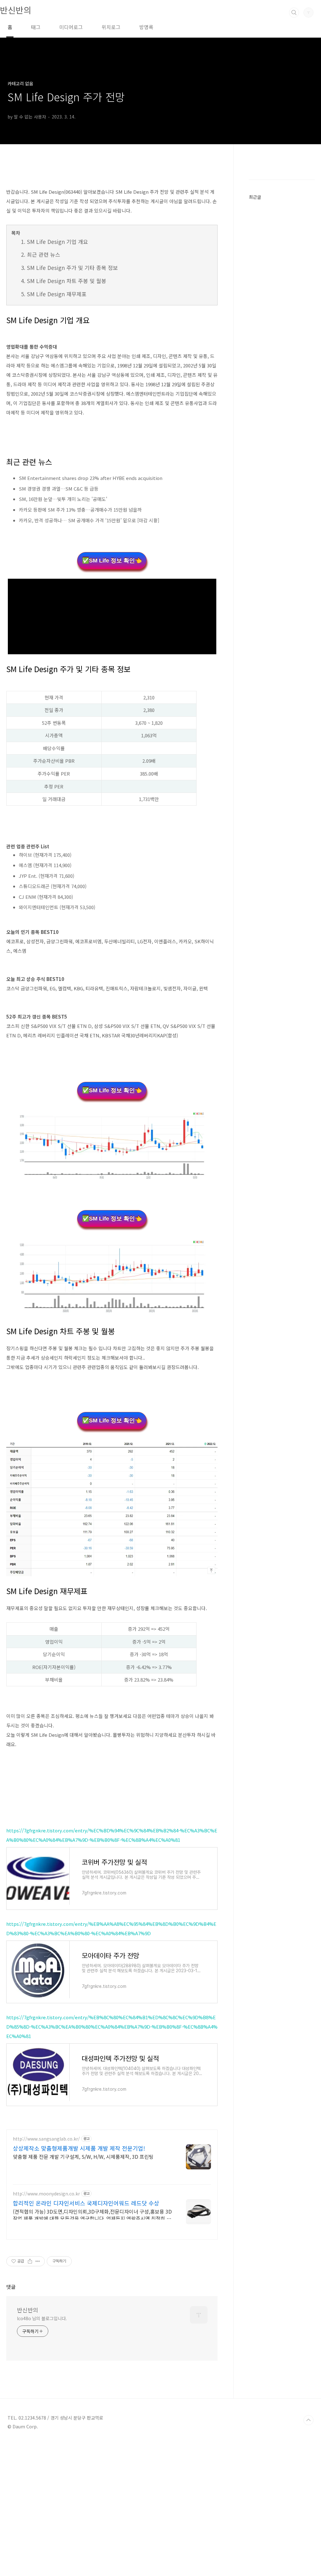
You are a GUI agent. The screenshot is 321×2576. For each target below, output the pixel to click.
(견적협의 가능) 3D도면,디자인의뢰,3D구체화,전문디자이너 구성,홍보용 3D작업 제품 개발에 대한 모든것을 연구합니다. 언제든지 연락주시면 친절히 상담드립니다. (92, 2215)
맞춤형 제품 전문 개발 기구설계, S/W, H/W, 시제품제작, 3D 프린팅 (83, 2156)
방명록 (146, 27)
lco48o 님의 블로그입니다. (42, 2318)
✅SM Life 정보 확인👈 (112, 561)
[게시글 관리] (38, 2261)
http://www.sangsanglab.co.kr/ (46, 2139)
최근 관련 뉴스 (44, 254)
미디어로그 (71, 27)
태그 (36, 27)
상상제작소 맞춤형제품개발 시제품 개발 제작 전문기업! (79, 2148)
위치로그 (111, 27)
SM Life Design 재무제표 (57, 294)
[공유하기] (30, 2261)
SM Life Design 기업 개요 (58, 242)
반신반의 (16, 10)
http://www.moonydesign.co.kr (46, 2194)
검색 (294, 13)
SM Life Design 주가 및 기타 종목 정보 (72, 268)
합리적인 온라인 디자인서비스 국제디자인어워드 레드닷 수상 (86, 2203)
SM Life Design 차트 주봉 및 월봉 (67, 281)
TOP (308, 2420)
